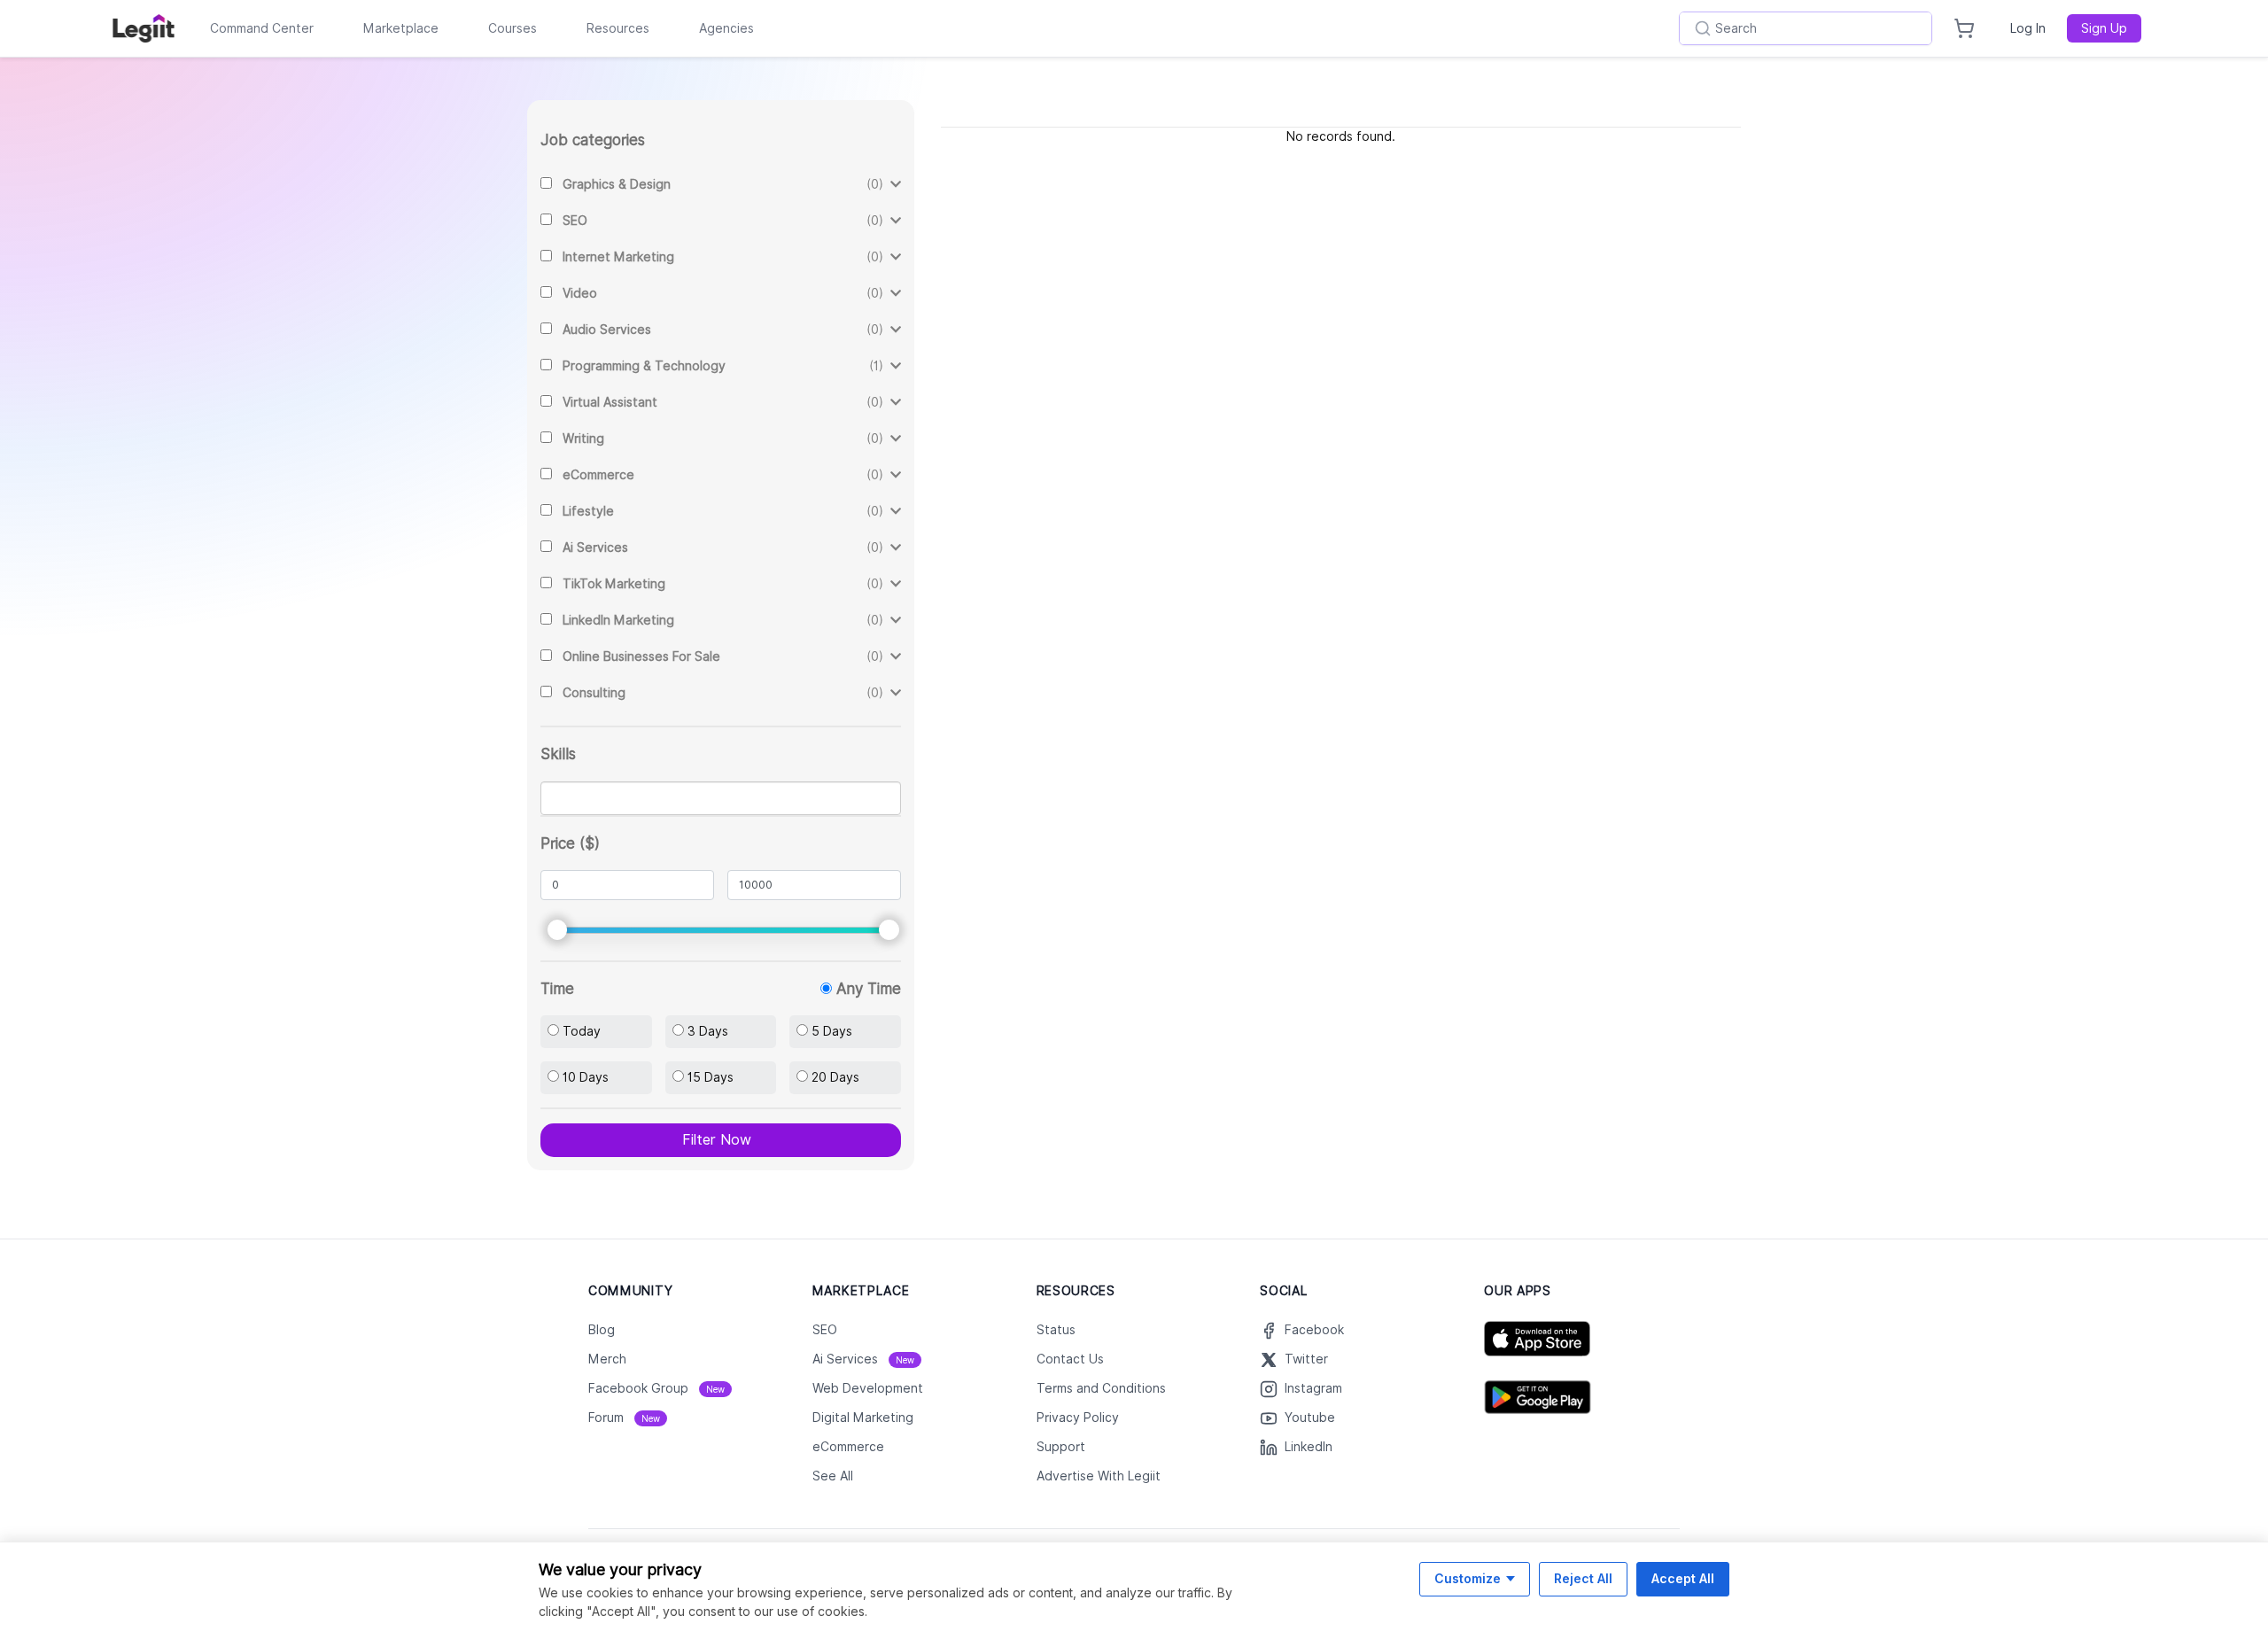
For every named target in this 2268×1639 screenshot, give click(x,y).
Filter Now (717, 1140)
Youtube (1310, 1418)
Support (1061, 1447)
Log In (2028, 28)
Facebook (1314, 1330)
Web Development (868, 1388)
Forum (624, 1418)
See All (833, 1476)
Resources (618, 28)
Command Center (262, 28)
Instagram (1313, 1388)
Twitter (1306, 1359)
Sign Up (2104, 28)
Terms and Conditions (1101, 1388)
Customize (1468, 1578)
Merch (607, 1359)
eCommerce (848, 1447)
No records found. (1341, 136)
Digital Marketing (863, 1418)
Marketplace (401, 28)
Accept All (1683, 1578)
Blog (602, 1330)
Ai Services (863, 1359)
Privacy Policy (1078, 1418)
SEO (825, 1330)
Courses (513, 28)
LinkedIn (1309, 1447)
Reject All (1583, 1578)
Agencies (726, 28)
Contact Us (1070, 1359)
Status (1056, 1330)
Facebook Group (656, 1388)
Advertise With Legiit (1099, 1476)
